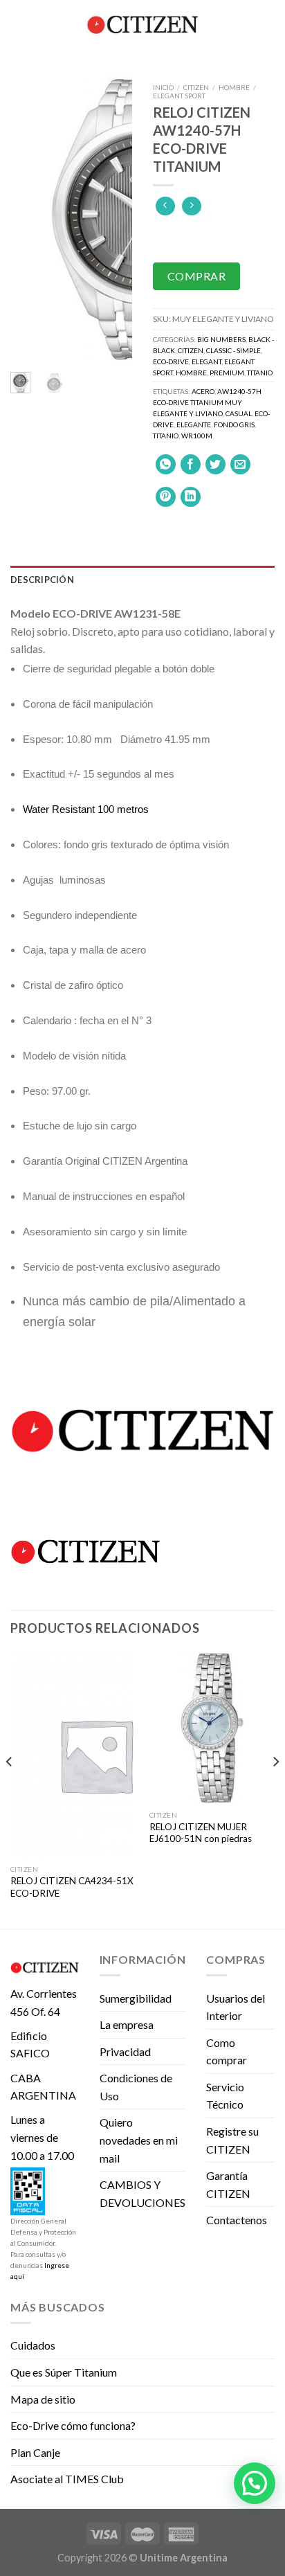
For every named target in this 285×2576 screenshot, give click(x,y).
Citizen (196, 87)
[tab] (142, 580)
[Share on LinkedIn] (191, 497)
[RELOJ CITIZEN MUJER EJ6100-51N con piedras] (212, 1728)
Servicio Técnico (225, 2096)
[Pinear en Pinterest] (166, 497)
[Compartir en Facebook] (191, 464)
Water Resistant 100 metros (86, 809)
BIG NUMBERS (221, 339)
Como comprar (227, 2051)
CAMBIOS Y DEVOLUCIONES (142, 2193)
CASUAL (239, 413)
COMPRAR (196, 276)
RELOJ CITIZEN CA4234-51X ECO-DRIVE (72, 1887)
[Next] (112, 219)
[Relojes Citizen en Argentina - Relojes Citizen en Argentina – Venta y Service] (142, 24)
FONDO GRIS (234, 424)
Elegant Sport (179, 96)
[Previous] (30, 219)
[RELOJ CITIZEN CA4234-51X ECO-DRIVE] (73, 1755)
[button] (255, 2483)
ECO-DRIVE (171, 361)
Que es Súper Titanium (64, 2372)
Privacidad (125, 2051)
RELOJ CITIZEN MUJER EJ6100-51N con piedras (201, 1833)
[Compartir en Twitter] (215, 464)
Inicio (163, 87)
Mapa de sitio (43, 2399)
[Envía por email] (240, 464)
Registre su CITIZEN (232, 2140)
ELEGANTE (194, 424)
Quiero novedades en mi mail (139, 2140)
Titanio (260, 373)
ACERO (203, 391)
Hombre (234, 87)
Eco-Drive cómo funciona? (73, 2425)
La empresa (127, 2024)
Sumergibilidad (136, 1998)
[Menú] (19, 24)
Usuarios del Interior (236, 2007)
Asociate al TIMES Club (67, 2479)
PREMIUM (227, 373)
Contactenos (237, 2220)
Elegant (206, 361)
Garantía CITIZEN (228, 2184)
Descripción (42, 580)
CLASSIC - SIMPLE (233, 350)
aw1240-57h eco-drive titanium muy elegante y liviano (207, 402)
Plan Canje (35, 2452)
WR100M (197, 436)
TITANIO (166, 436)
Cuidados (33, 2345)
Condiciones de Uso (136, 2087)
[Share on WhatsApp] (166, 464)
